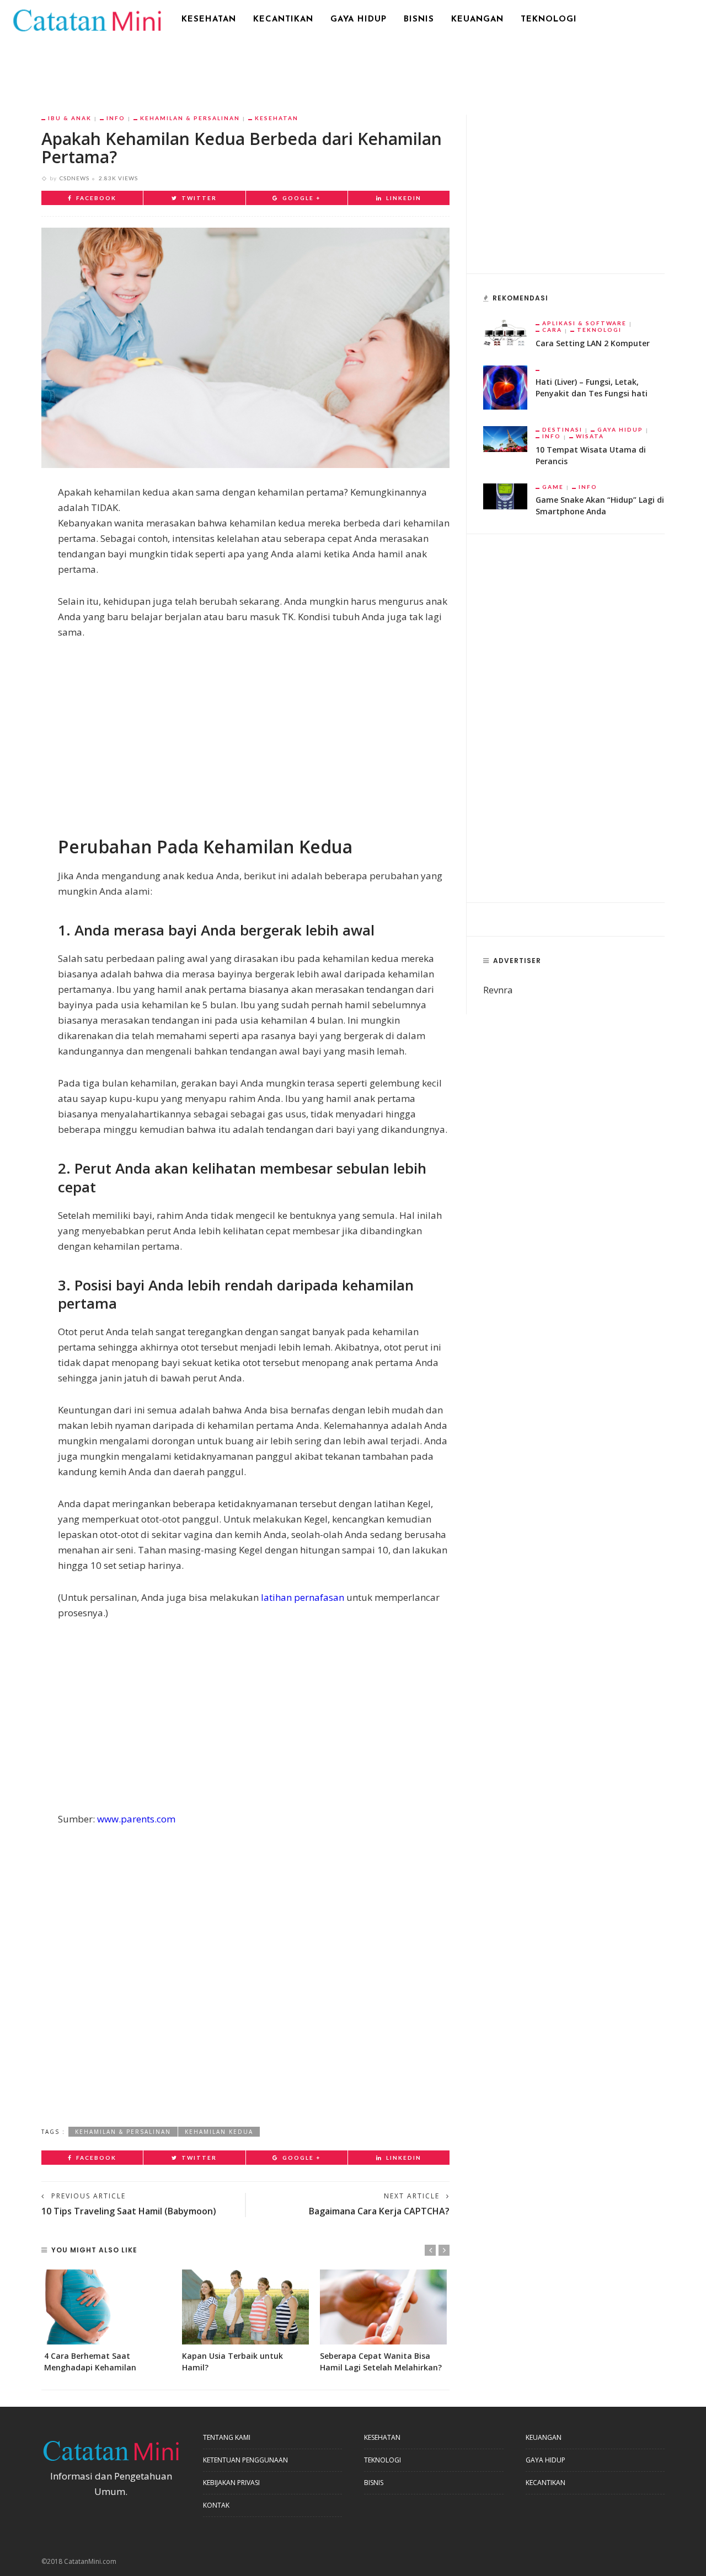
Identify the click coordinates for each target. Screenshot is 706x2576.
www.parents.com (136, 1819)
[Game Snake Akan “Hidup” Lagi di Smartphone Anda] (505, 495)
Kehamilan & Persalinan (190, 118)
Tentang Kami (227, 2437)
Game (553, 487)
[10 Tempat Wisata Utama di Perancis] (505, 438)
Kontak (216, 2505)
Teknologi (549, 20)
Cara (552, 330)
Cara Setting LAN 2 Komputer (593, 343)
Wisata (590, 436)
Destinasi (562, 429)
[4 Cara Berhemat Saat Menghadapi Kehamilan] (108, 2307)
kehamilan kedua (219, 2132)
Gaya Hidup (359, 20)
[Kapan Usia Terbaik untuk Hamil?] (245, 2307)
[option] (108, 2321)
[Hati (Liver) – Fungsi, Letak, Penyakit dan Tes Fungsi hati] (505, 386)
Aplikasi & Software (584, 323)
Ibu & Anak (70, 118)
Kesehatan (209, 20)
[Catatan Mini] (86, 19)
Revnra (498, 990)
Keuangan (477, 20)
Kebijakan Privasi (231, 2483)
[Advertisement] (353, 69)
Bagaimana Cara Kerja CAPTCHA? (379, 2211)
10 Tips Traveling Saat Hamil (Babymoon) (129, 2211)
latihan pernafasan (303, 1597)
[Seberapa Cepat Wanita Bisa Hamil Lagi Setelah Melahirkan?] (383, 2307)
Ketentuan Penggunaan (245, 2460)
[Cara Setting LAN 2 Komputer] (505, 332)
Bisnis (419, 20)
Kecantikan (283, 20)
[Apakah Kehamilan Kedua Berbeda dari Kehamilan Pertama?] (245, 347)
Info (116, 118)
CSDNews (74, 178)
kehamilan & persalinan (123, 2132)
